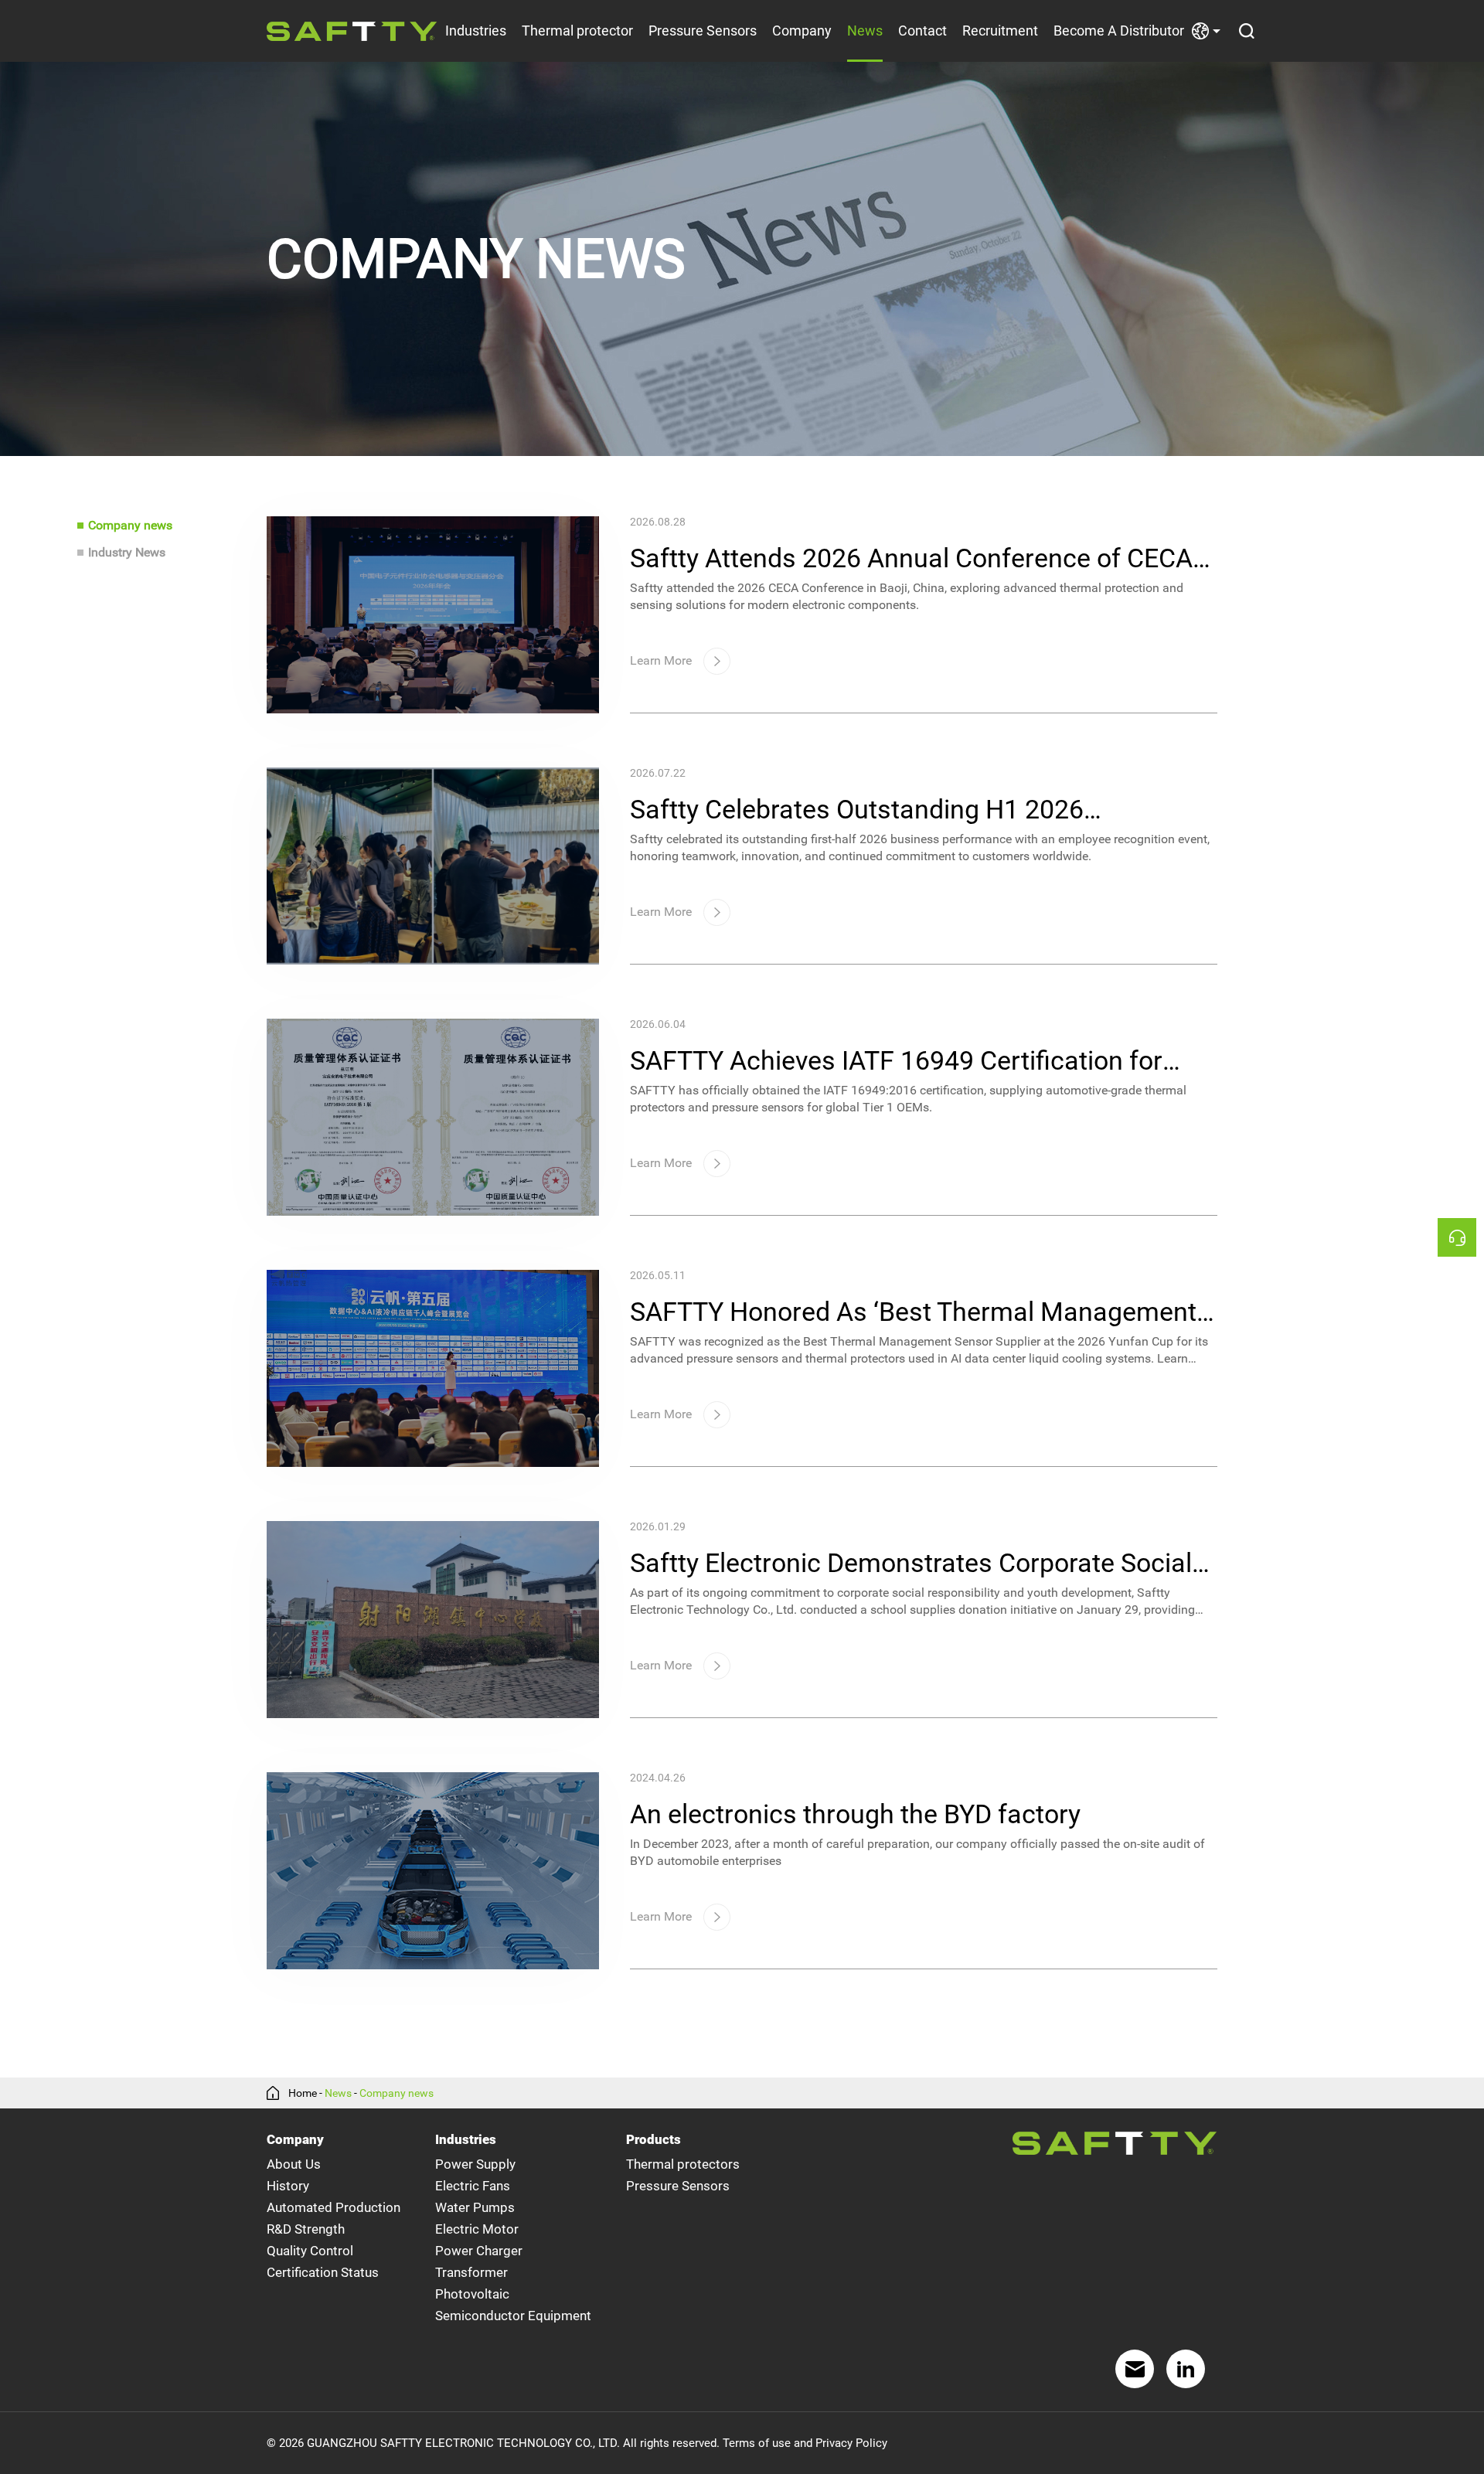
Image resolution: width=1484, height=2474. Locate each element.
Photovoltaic (472, 2294)
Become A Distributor (1119, 31)
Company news (130, 525)
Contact (922, 31)
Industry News (127, 552)
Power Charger (479, 2251)
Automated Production (334, 2207)
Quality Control (310, 2251)
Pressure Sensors (703, 31)
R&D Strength (306, 2229)
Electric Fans (473, 2186)
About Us (294, 2164)
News (865, 31)
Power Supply (475, 2164)
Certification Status (323, 2272)
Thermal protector (577, 31)
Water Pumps (475, 2207)
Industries (476, 31)
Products (654, 2139)
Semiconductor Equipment (513, 2316)
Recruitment (1000, 31)
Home (303, 2093)
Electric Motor (477, 2229)
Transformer (471, 2272)
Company (802, 31)
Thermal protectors (683, 2164)
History (288, 2186)
